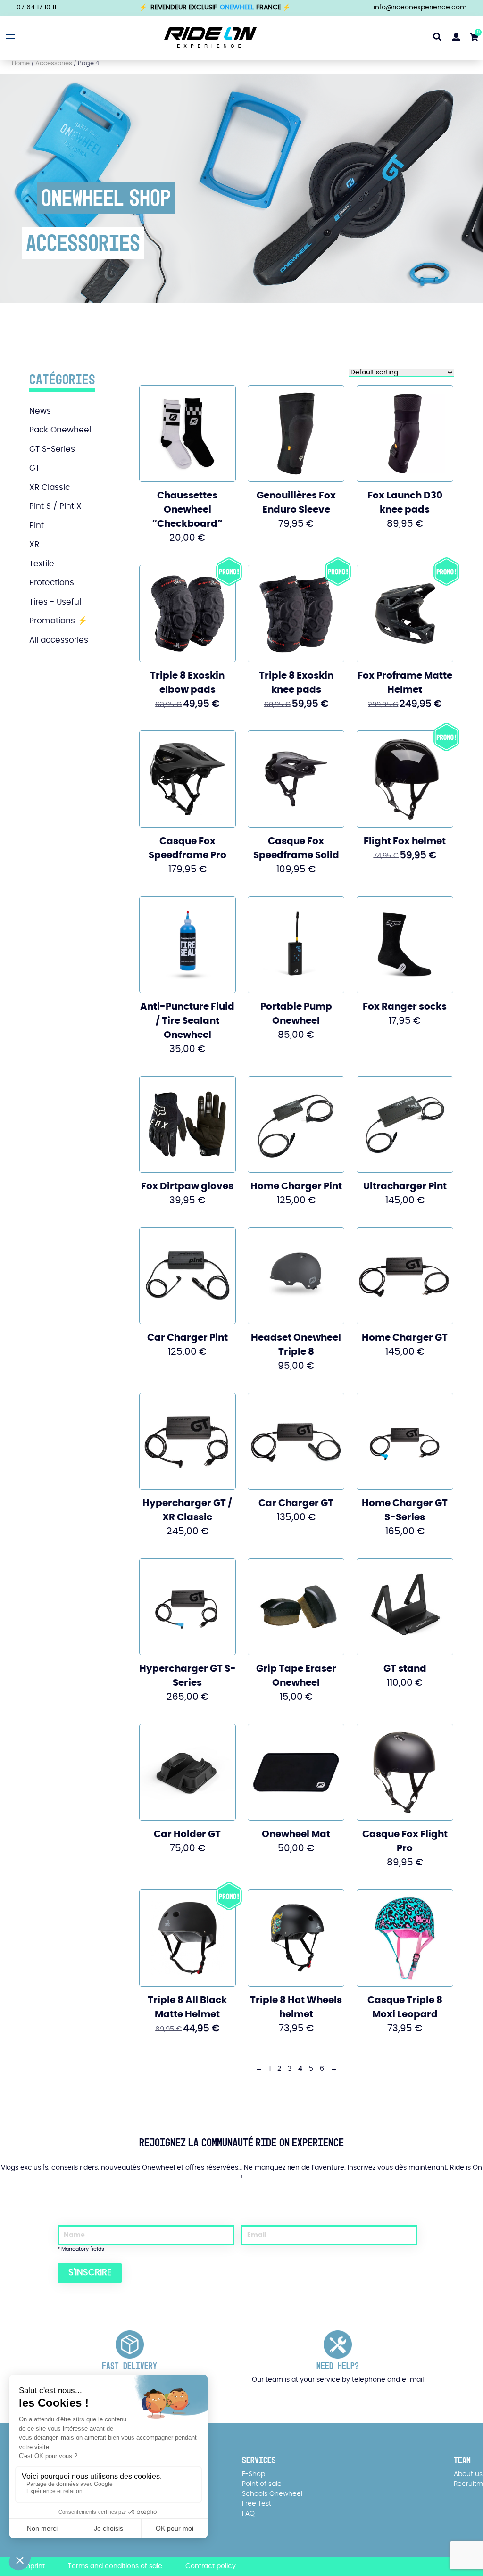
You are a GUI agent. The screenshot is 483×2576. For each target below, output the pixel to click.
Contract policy (211, 2566)
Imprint (33, 2566)
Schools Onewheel (272, 2494)
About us (468, 2474)
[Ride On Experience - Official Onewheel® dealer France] (210, 37)
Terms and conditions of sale (115, 2566)
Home (21, 63)
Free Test (257, 2504)
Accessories (54, 63)
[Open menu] (9, 36)
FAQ (248, 2514)
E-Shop (254, 2474)
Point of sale (262, 2484)
